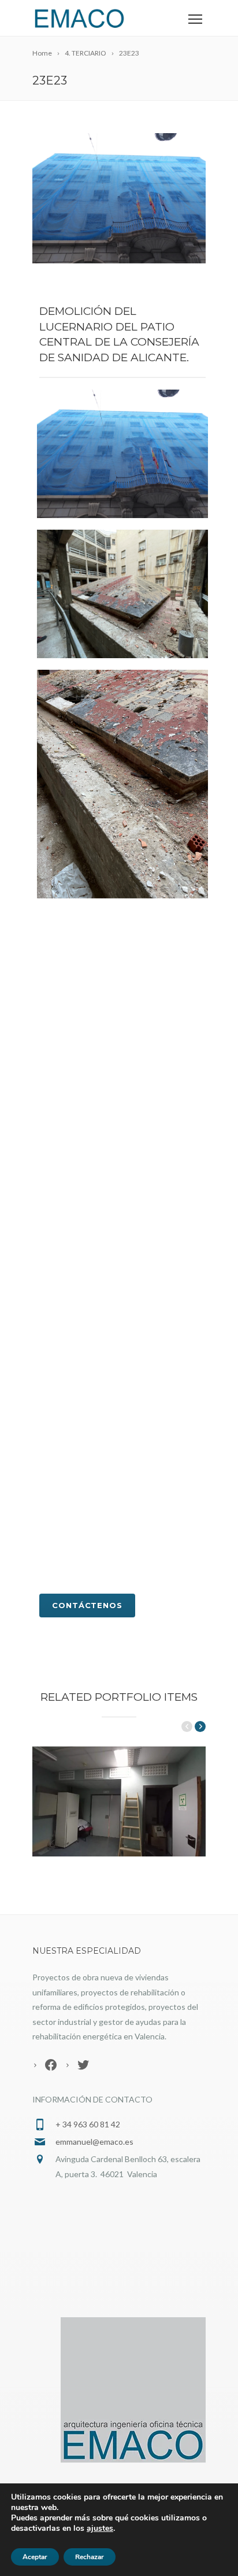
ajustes (100, 2529)
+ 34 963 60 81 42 (88, 2124)
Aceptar (35, 2557)
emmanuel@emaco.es (94, 2142)
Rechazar (90, 2557)
